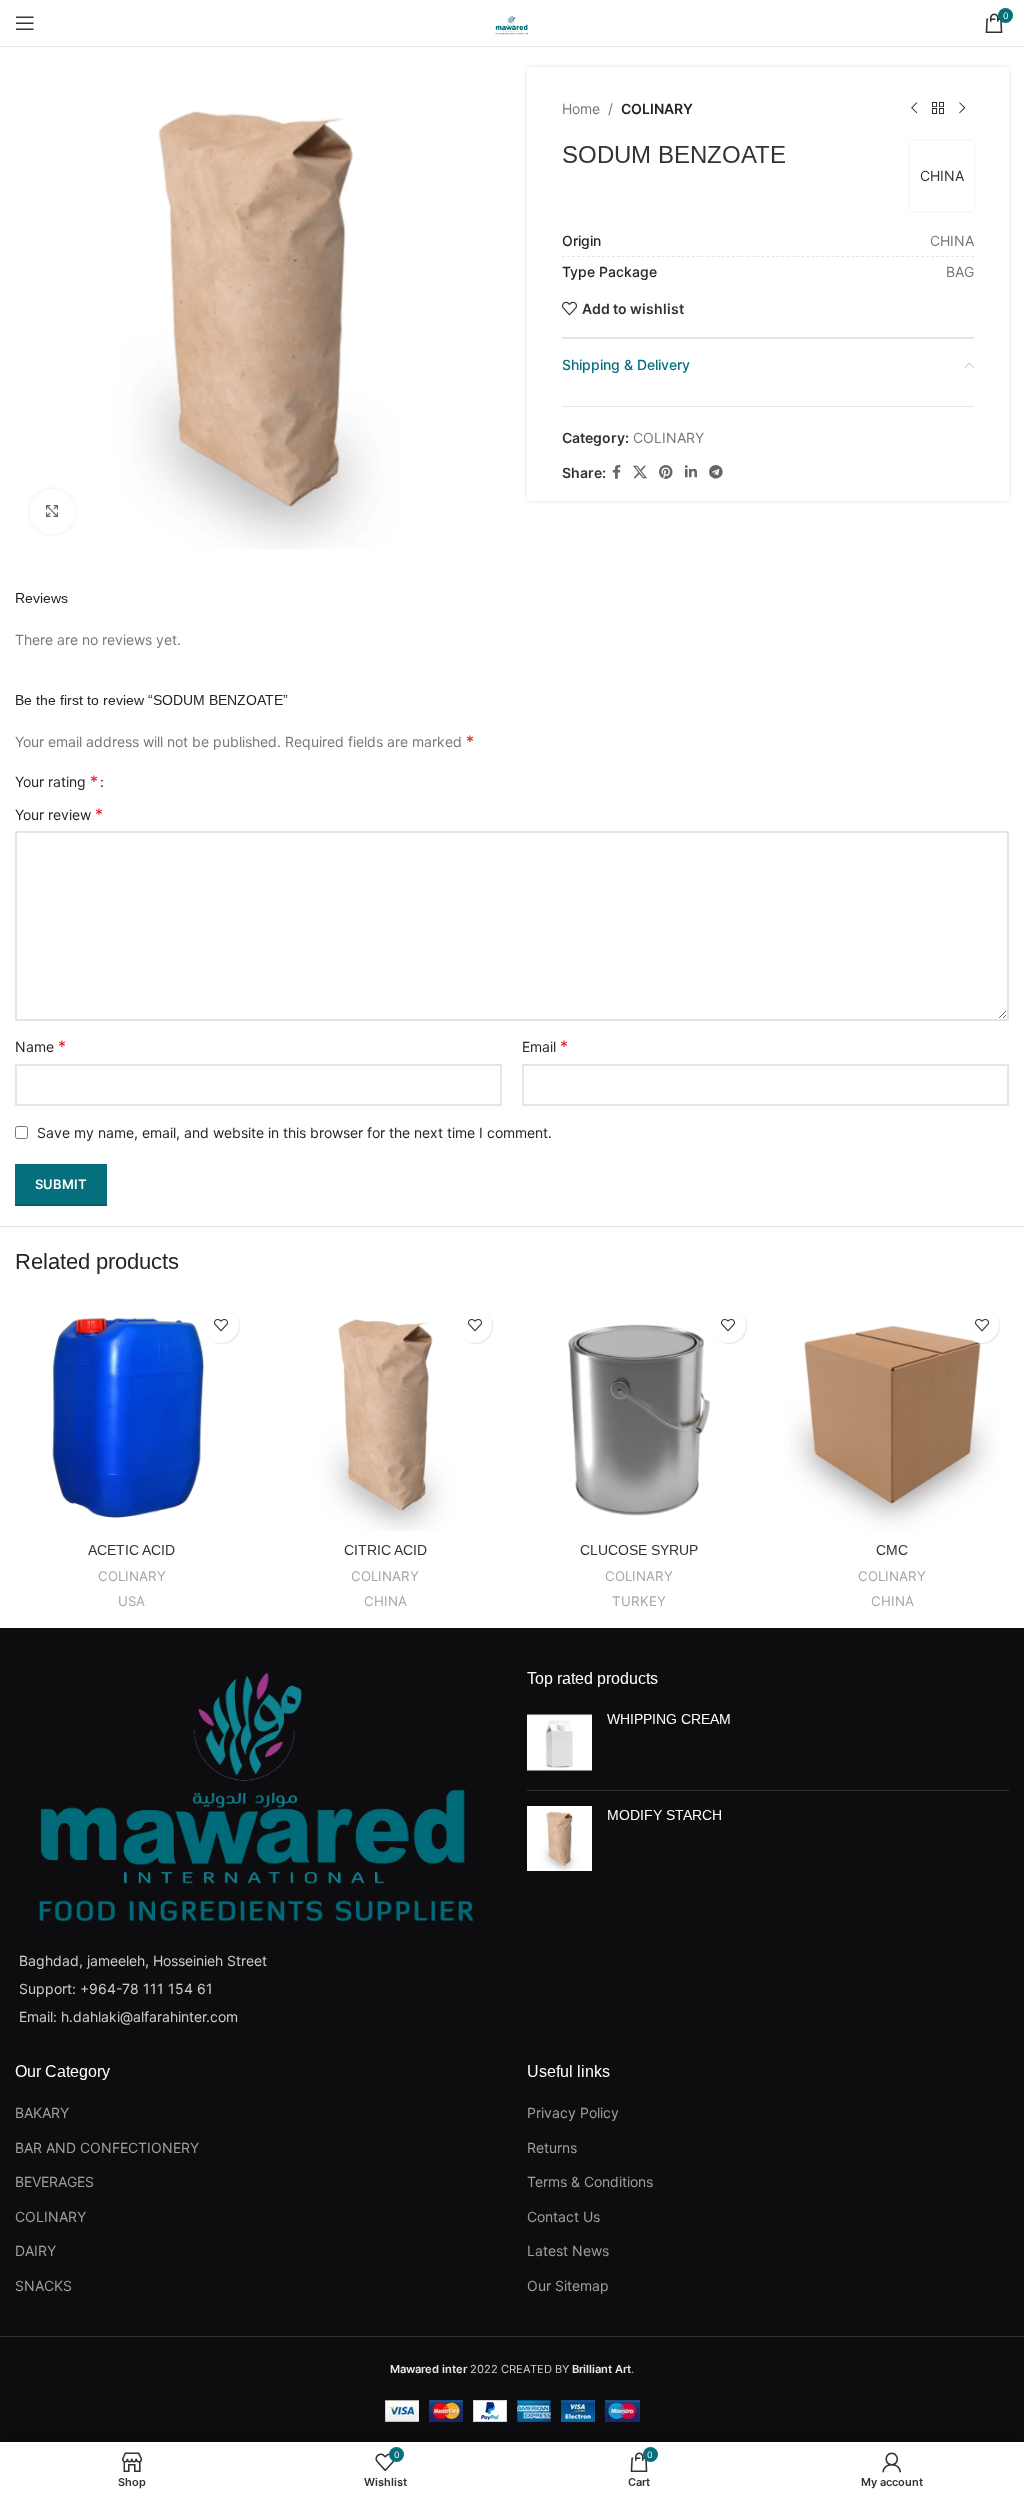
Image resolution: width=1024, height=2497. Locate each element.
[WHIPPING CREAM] (559, 1742)
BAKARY (42, 2112)
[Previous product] (914, 109)
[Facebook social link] (616, 472)
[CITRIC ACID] (386, 1415)
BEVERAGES (54, 2181)
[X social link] (640, 472)
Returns (552, 2147)
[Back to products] (938, 109)
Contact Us (563, 2216)
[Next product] (962, 109)
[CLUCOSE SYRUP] (639, 1415)
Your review (59, 814)
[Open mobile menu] (25, 23)
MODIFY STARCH (664, 1815)
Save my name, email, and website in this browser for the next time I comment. (294, 1132)
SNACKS (43, 2285)
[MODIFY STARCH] (559, 1838)
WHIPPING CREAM (669, 1719)
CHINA (942, 175)
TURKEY (639, 1601)
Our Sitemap (568, 2285)
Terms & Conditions (590, 2181)
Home (581, 108)
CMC (892, 1550)
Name (40, 1046)
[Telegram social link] (716, 472)
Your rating (56, 781)
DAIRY (35, 2250)
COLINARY (657, 108)
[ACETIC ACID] (132, 1415)
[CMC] (893, 1415)
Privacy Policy (573, 2112)
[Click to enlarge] (52, 511)
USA (131, 1601)
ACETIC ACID (131, 1550)
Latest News (568, 2250)
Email (545, 1046)
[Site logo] (512, 21)
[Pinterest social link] (666, 472)
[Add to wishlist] (221, 1325)
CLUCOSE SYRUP (639, 1550)
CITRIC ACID (385, 1550)
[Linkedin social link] (691, 472)
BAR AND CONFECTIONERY (107, 2147)
